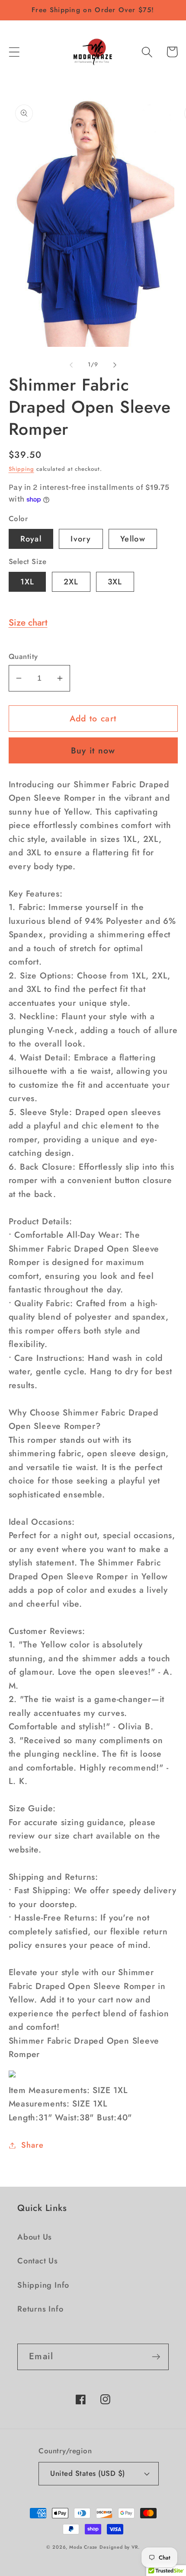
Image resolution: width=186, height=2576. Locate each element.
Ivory (81, 539)
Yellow (133, 539)
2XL (71, 582)
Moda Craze (83, 2547)
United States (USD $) (88, 2473)
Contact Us (38, 2261)
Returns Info (40, 2309)
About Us (35, 2237)
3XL (115, 582)
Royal (31, 539)
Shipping (21, 469)
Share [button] (32, 2145)
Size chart (28, 623)
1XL (27, 582)
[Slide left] (71, 365)
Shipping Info (43, 2285)
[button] (14, 52)
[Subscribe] (156, 2357)
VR (135, 2547)
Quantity (23, 657)
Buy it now (93, 750)
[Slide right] (115, 365)
